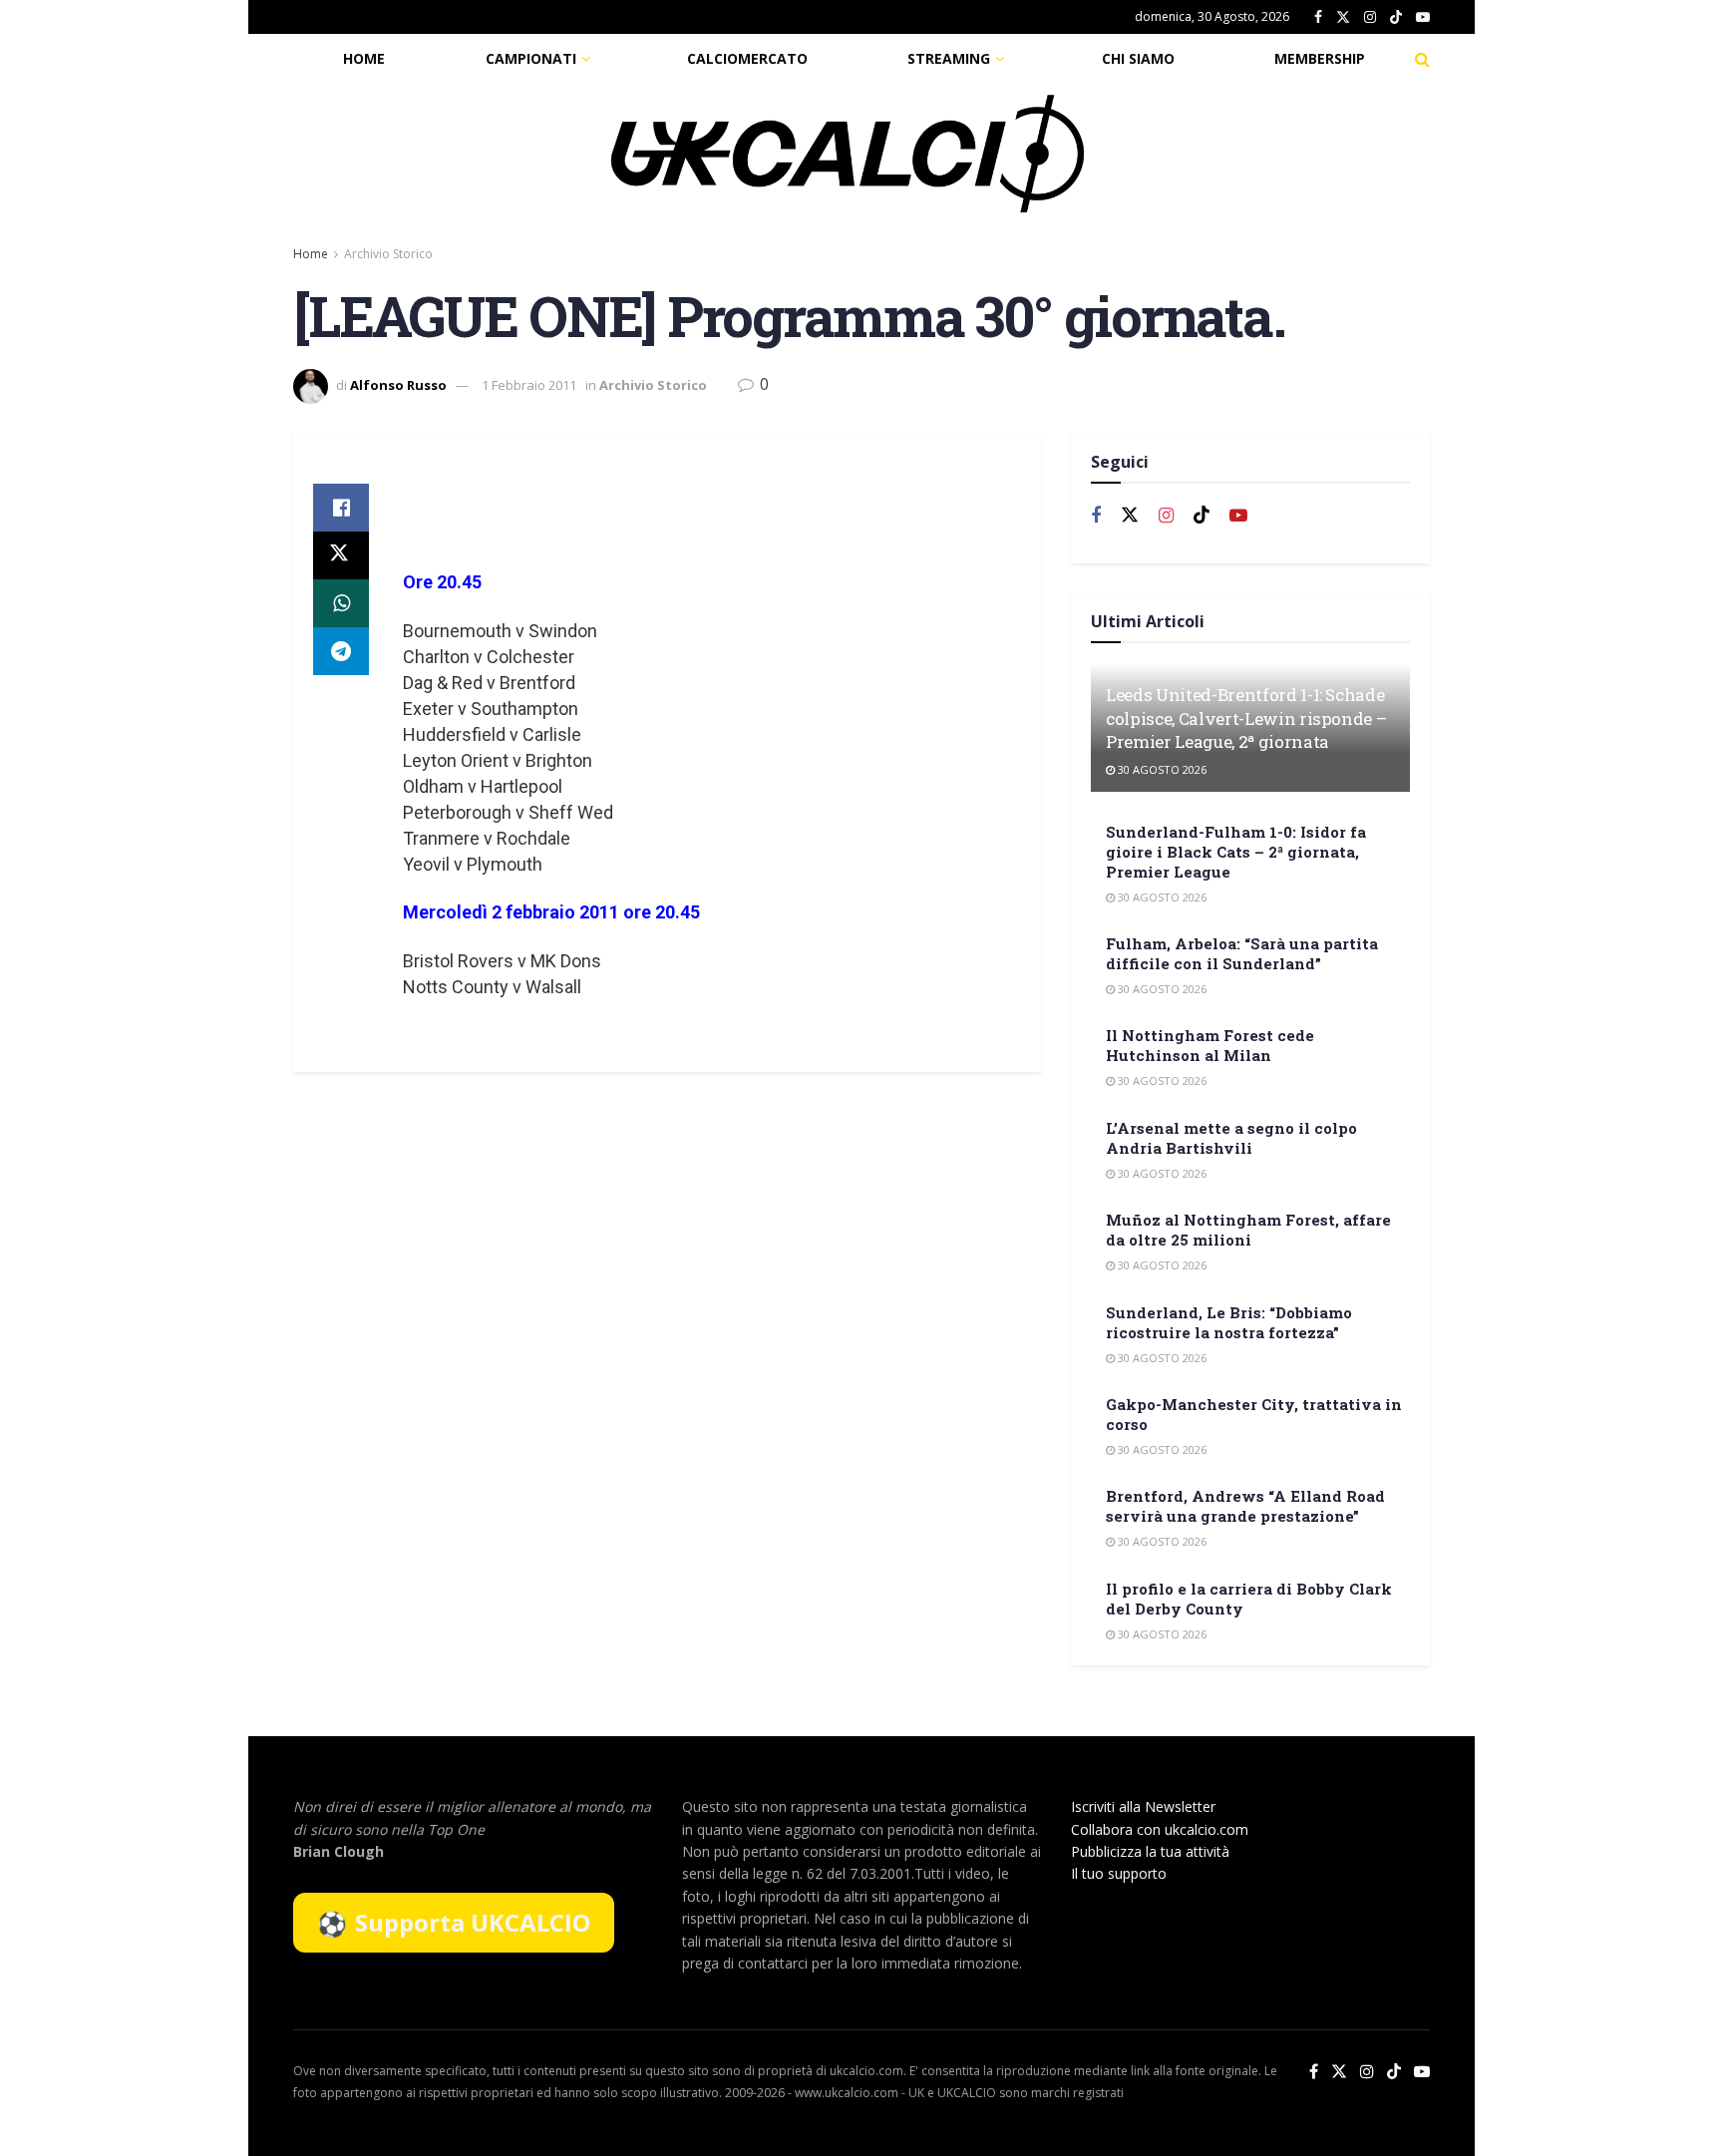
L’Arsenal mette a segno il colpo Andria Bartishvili (1231, 1138)
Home (364, 58)
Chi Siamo (1138, 58)
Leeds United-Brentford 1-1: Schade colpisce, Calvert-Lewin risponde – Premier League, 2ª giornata (1246, 719)
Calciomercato (747, 58)
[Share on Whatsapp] (341, 603)
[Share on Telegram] (341, 651)
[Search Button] (1422, 59)
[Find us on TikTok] (1396, 18)
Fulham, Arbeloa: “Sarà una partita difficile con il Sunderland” (1242, 953)
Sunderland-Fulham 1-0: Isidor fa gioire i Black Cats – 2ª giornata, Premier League (1236, 852)
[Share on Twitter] (341, 555)
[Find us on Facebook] (1318, 17)
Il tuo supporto (1119, 1873)
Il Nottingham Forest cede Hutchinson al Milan (1210, 1045)
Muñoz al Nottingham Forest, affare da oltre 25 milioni (1248, 1230)
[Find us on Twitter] (1343, 17)
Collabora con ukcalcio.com (1160, 1829)
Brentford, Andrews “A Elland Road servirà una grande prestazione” (1245, 1506)
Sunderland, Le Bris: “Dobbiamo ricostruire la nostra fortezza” (1229, 1322)
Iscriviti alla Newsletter (1143, 1806)
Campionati (531, 58)
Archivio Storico (388, 254)
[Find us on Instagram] (1370, 17)
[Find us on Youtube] (1423, 17)
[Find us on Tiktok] (1202, 516)
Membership (1320, 58)
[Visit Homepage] (848, 154)
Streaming (949, 58)
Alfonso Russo (398, 385)
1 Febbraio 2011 (529, 385)
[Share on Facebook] (341, 508)
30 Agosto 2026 (1161, 769)
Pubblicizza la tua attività (1150, 1851)
